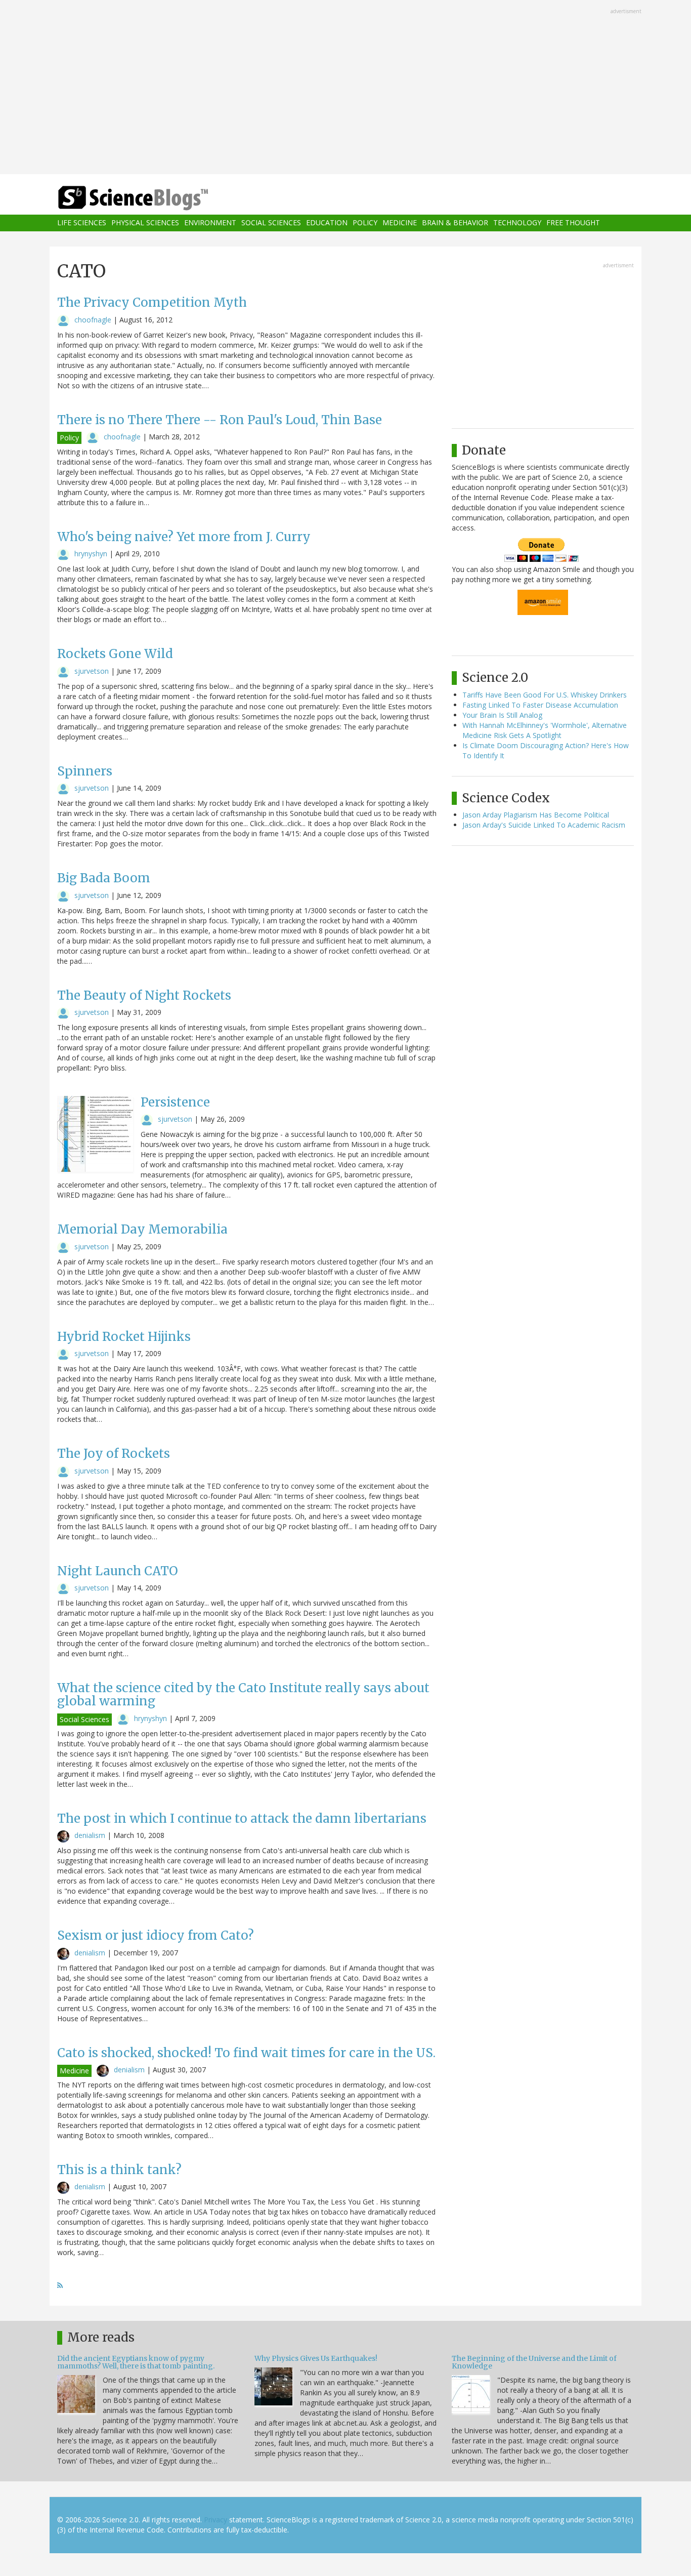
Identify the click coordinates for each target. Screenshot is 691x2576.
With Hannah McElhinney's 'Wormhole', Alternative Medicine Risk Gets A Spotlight (545, 730)
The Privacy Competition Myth (152, 302)
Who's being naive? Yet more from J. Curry (184, 537)
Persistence (175, 1102)
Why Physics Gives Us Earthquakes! (316, 2358)
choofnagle (93, 320)
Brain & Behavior (455, 223)
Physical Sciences (145, 223)
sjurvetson (92, 671)
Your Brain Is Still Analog (502, 715)
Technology (517, 223)
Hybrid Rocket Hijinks (124, 1337)
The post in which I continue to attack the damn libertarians (242, 1818)
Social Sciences (271, 223)
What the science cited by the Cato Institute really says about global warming (243, 1694)
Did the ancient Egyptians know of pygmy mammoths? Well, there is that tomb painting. (136, 2362)
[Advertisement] (345, 88)
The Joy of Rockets (114, 1454)
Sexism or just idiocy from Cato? (156, 1935)
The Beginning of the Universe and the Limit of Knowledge (534, 2362)
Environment (210, 223)
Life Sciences (82, 223)
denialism (90, 1835)
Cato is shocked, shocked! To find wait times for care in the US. (246, 2053)
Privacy (215, 2520)
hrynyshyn (91, 554)
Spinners (85, 771)
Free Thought (573, 223)
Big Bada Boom (104, 878)
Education (327, 223)
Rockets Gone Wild (115, 654)
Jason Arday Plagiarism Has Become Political (536, 815)
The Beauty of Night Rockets (144, 995)
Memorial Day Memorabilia (142, 1229)
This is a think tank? (119, 2170)
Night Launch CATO (118, 1571)
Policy (365, 223)
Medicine (400, 223)
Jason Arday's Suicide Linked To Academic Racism (544, 825)
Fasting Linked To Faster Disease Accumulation (540, 705)
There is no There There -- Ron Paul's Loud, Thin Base (220, 420)
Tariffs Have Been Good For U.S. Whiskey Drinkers (545, 695)
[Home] (153, 198)
